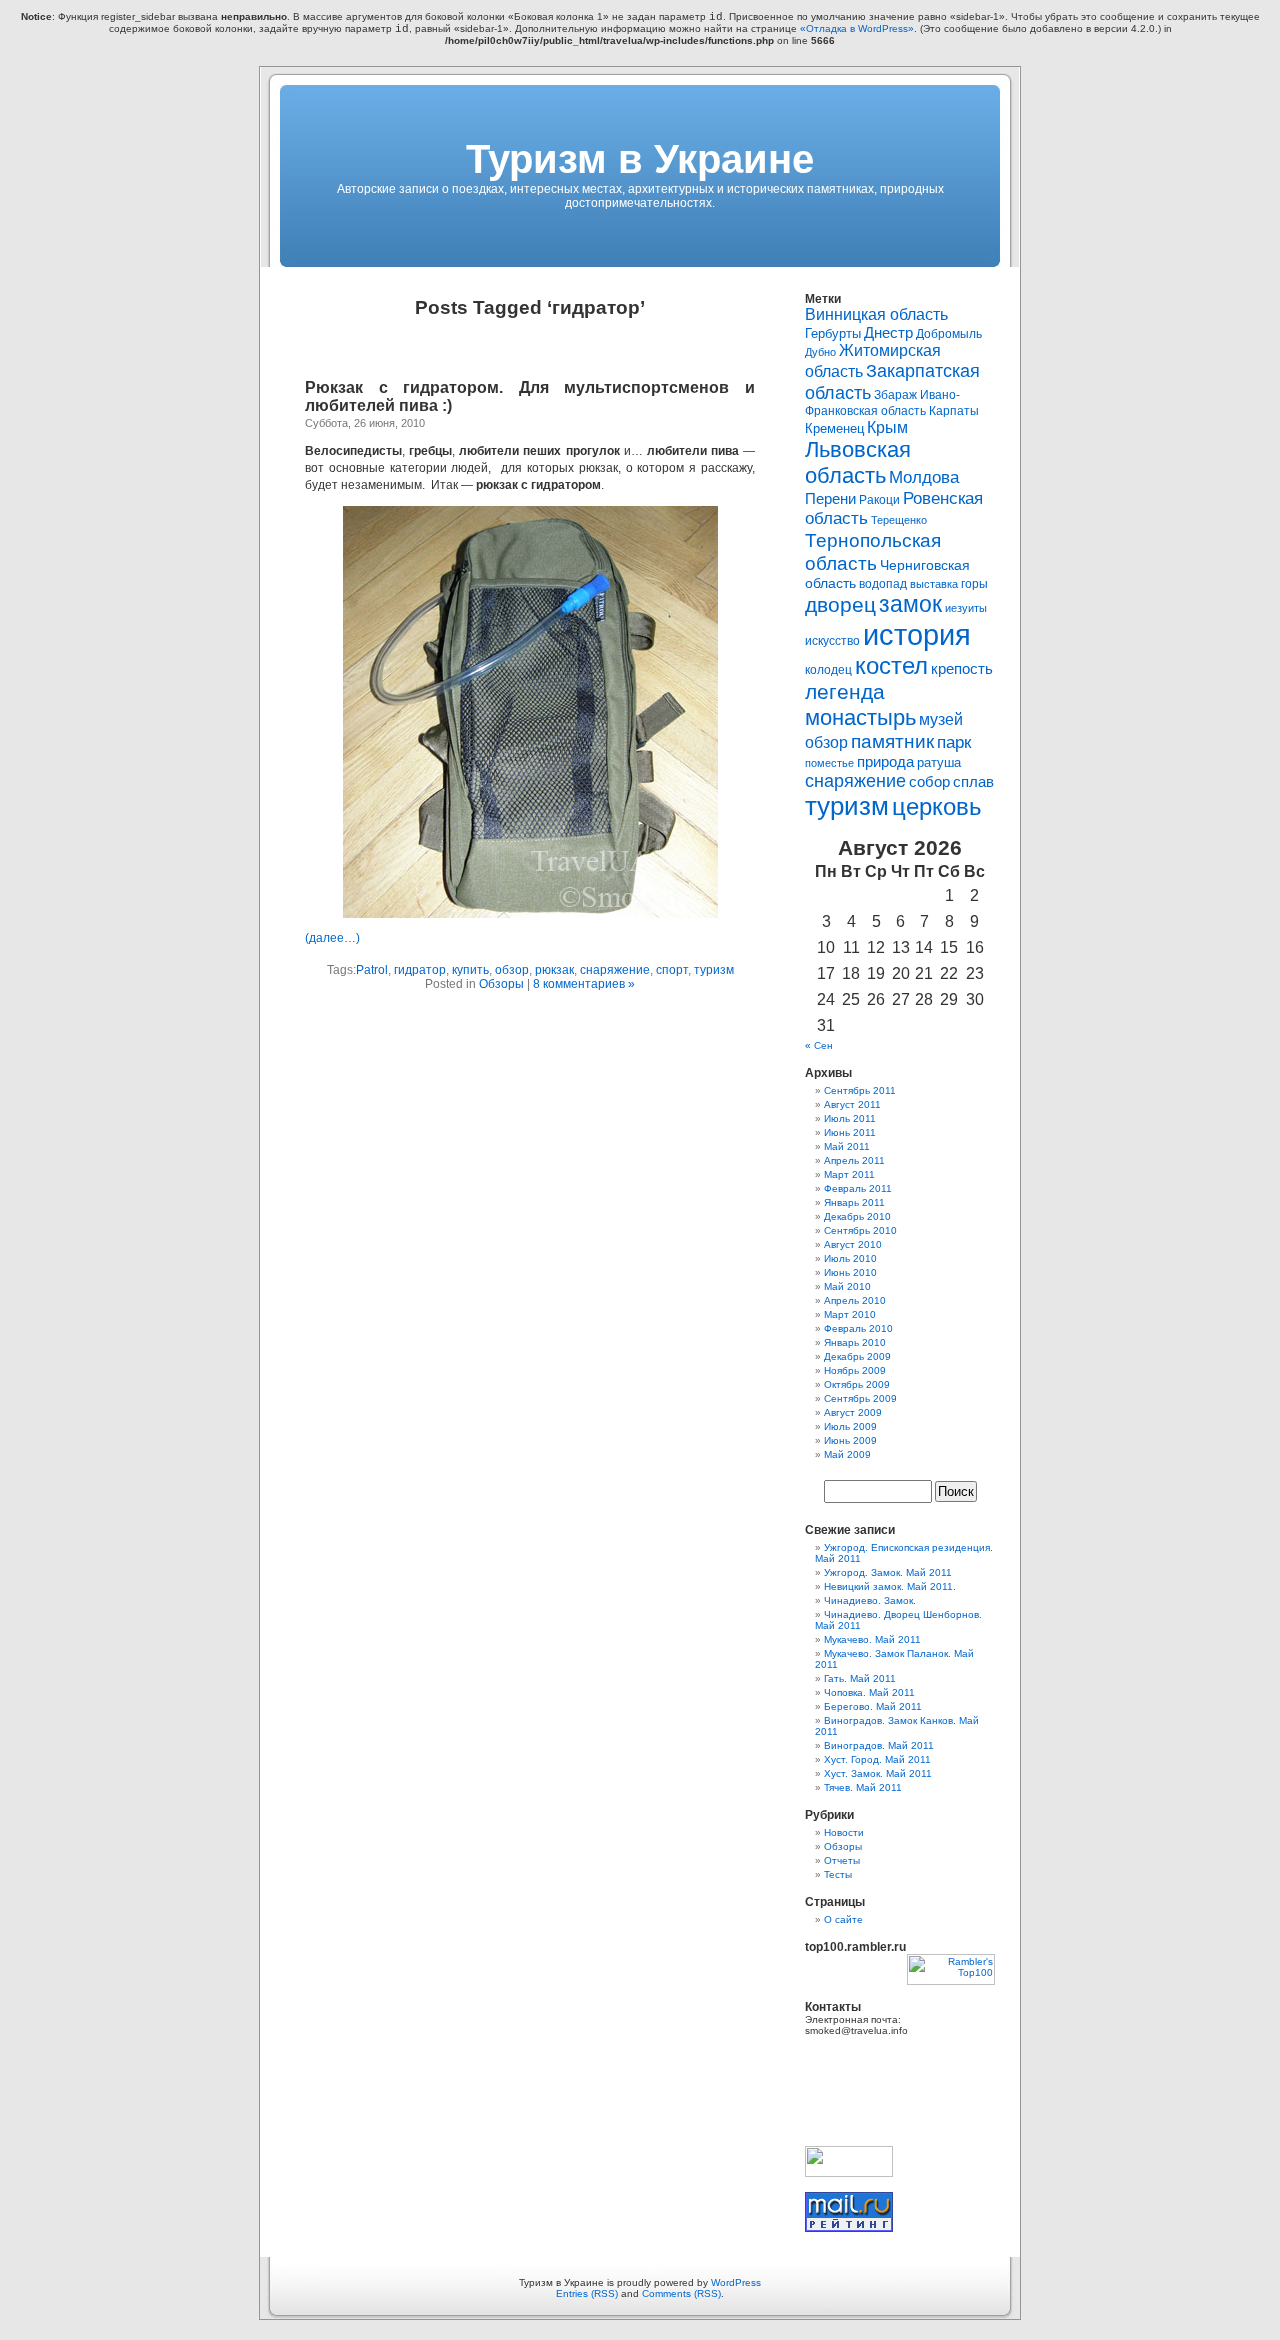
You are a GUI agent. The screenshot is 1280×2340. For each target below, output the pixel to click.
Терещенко (899, 520)
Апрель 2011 (854, 1160)
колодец (828, 670)
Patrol (372, 970)
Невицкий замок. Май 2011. (890, 1586)
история (917, 634)
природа (885, 761)
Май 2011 (847, 1146)
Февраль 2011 (858, 1188)
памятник (892, 741)
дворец (840, 605)
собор (929, 782)
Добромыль (949, 334)
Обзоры (501, 984)
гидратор (420, 970)
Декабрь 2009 (857, 1356)
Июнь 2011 (850, 1132)
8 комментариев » (584, 984)
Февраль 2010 (858, 1328)
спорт (672, 970)
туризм (714, 970)
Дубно (820, 352)
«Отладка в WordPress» (857, 28)
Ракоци (879, 500)
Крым (887, 427)
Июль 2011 (850, 1118)
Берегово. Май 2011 (873, 1706)
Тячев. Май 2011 (863, 1787)
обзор (512, 970)
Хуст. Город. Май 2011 (877, 1759)
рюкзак (554, 970)
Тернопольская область (873, 551)
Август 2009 (853, 1412)
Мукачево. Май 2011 (872, 1639)
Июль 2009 (850, 1426)
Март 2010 (850, 1314)
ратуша (939, 762)
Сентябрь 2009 (860, 1398)
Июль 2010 (850, 1258)
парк (954, 742)
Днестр (888, 332)
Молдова (924, 477)
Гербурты (833, 333)
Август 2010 (853, 1244)
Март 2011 (849, 1174)
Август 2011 (852, 1104)
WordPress (736, 2282)
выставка (934, 584)
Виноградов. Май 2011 (879, 1745)
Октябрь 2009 (857, 1384)
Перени (830, 499)
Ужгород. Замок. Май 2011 (888, 1572)
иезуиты (966, 608)
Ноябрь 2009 (855, 1370)
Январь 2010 (855, 1342)
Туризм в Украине (640, 159)
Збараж (895, 395)
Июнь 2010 (850, 1272)
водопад (883, 584)
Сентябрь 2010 (860, 1230)
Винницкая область (876, 314)
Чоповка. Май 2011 (869, 1692)
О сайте (843, 1919)
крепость (962, 668)
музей (941, 719)
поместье (829, 763)
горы (974, 584)
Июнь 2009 (850, 1440)
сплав (973, 782)
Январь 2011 (854, 1202)
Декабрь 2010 (857, 1216)
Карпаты (954, 411)
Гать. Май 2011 (860, 1678)
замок (910, 604)
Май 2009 (847, 1454)
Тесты (838, 1874)
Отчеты (842, 1860)
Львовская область (858, 462)
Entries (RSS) (587, 2293)
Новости (844, 1832)
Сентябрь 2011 (860, 1090)
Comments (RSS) (681, 2293)
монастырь (860, 717)
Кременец (834, 428)
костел (891, 665)
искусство (832, 641)
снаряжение (615, 970)
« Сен (819, 1045)
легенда (845, 692)
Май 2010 (847, 1286)
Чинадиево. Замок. (870, 1600)
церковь (937, 806)
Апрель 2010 (855, 1300)
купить (470, 970)
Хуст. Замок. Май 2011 (878, 1773)
